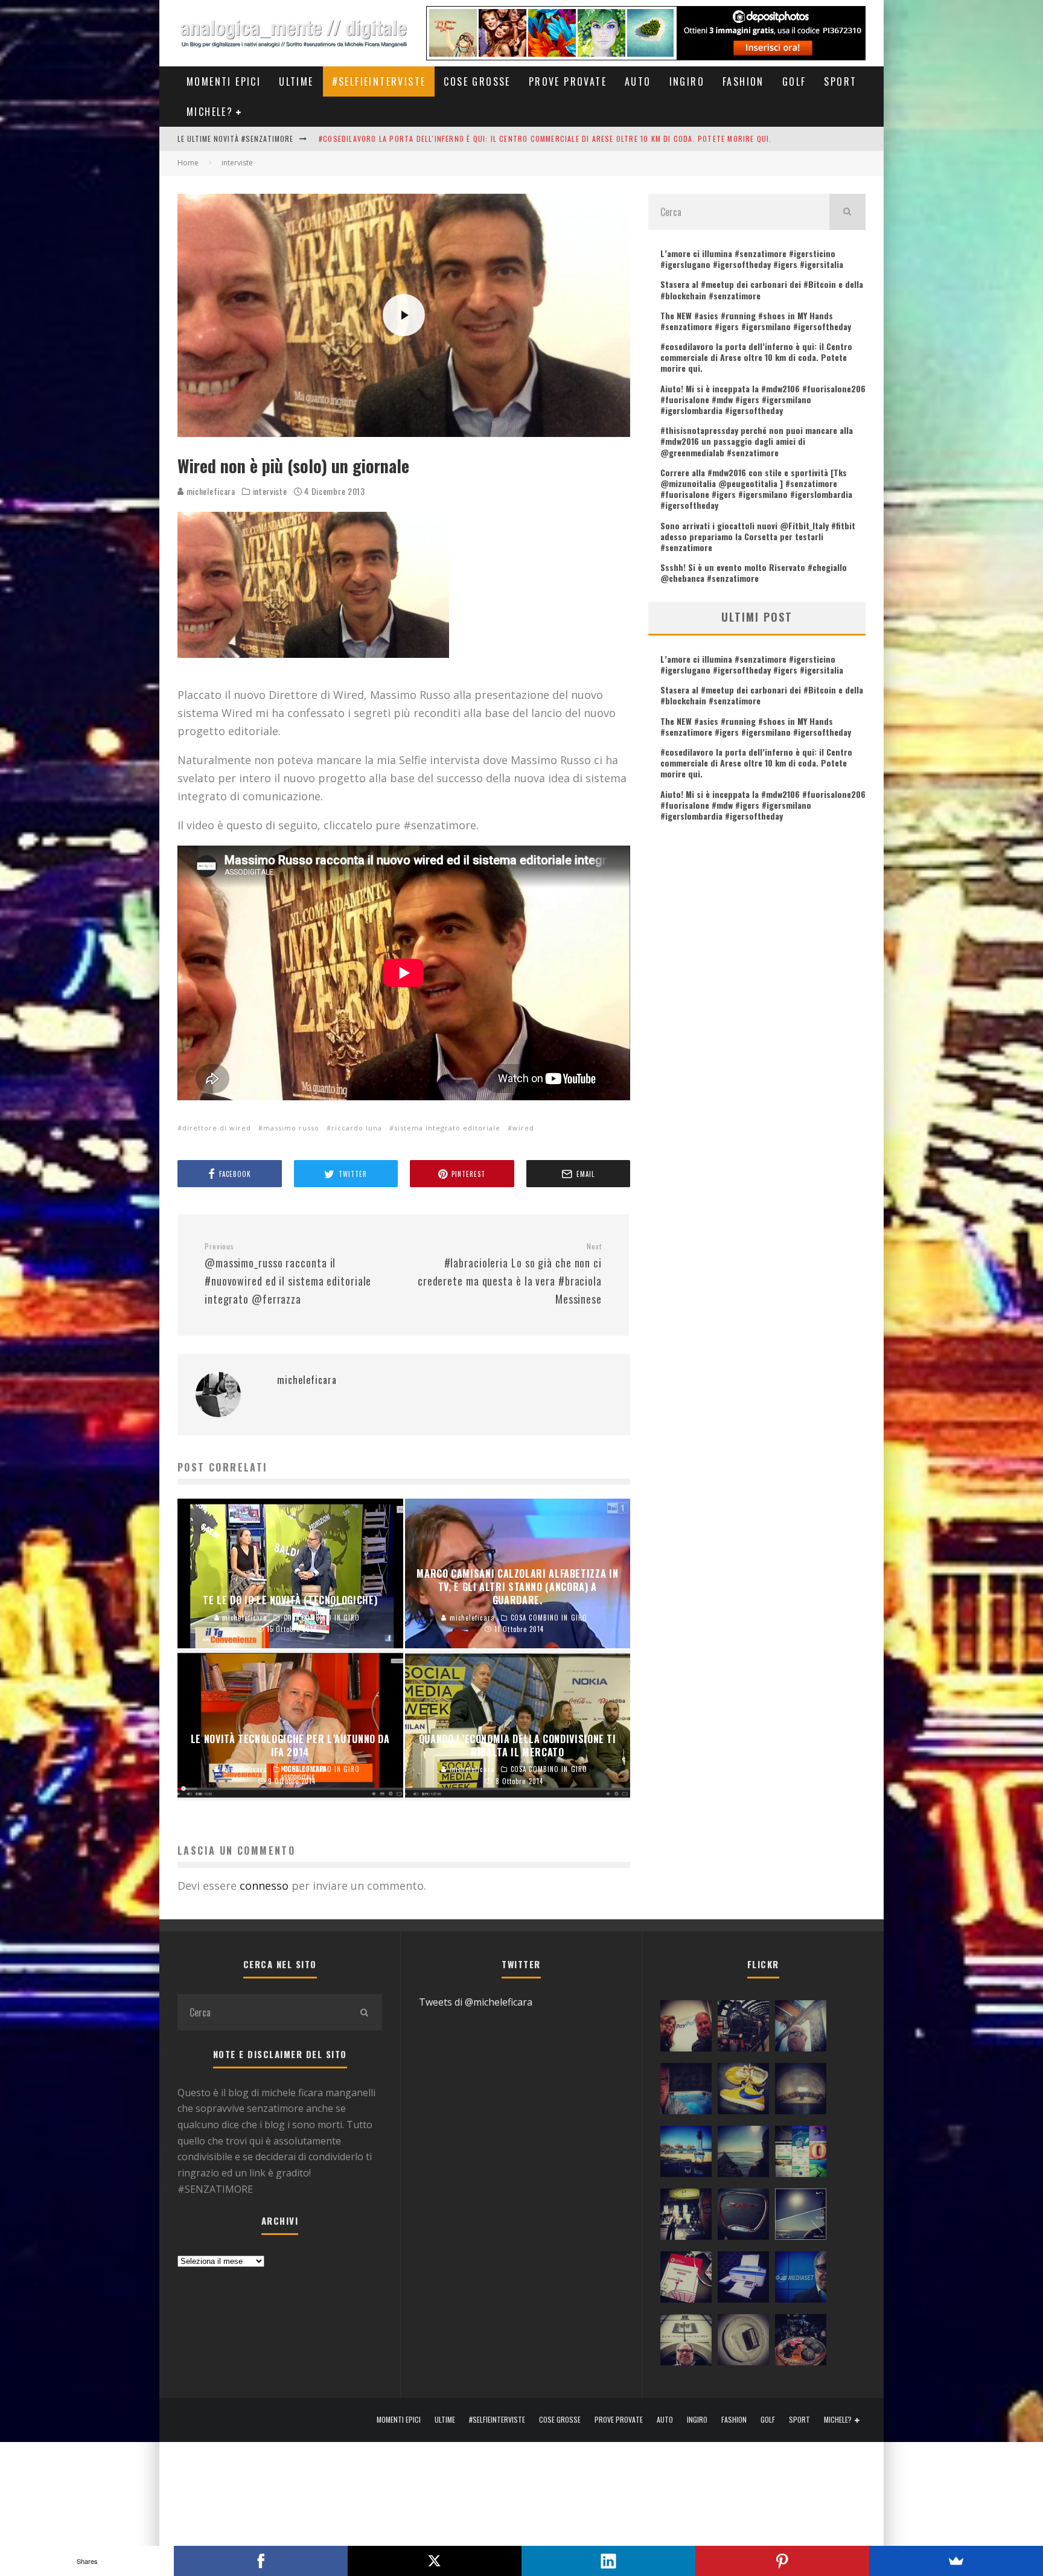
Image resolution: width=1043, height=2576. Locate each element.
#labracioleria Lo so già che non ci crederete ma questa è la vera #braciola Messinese (510, 1274)
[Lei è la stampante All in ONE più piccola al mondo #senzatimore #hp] (743, 2280)
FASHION (743, 81)
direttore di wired (217, 1128)
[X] (435, 2561)
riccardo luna (357, 1128)
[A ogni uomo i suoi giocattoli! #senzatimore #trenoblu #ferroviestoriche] (743, 2029)
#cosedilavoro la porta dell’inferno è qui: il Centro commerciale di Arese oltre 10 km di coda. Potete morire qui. (756, 357)
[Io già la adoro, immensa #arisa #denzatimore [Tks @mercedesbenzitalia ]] (686, 2217)
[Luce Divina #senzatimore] (801, 2091)
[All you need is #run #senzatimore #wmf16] (801, 2217)
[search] (847, 212)
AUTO (638, 81)
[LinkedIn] (608, 2561)
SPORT (840, 81)
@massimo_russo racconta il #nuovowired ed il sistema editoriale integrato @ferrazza (288, 1274)
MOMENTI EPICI (224, 81)
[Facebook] (261, 2561)
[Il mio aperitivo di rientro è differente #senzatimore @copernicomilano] (686, 2091)
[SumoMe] (956, 2561)
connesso (264, 1886)
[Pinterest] (782, 2561)
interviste (270, 491)
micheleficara (210, 491)
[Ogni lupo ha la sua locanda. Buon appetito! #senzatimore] (686, 2342)
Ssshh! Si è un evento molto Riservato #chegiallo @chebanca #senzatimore (754, 572)
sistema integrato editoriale (447, 1128)
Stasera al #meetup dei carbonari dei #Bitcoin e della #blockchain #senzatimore (762, 289)
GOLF (794, 81)
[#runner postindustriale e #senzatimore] (801, 2029)
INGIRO (687, 81)
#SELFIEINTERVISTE (379, 81)
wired (523, 1128)
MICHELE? (210, 112)
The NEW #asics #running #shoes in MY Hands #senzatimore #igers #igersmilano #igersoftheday (756, 321)
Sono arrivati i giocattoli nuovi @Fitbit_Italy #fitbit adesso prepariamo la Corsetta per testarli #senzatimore (758, 536)
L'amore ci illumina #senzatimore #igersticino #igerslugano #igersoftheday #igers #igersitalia (509, 139)
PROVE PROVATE (568, 81)
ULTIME (296, 81)
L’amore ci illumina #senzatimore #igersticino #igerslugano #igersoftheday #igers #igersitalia (752, 259)
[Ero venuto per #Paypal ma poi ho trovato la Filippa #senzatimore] (686, 2029)
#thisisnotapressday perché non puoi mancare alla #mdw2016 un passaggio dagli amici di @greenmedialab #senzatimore (757, 441)
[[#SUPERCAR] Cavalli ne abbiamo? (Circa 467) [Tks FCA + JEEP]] (743, 2217)
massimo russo (291, 1128)
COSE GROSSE (477, 81)
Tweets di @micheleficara (476, 2002)
